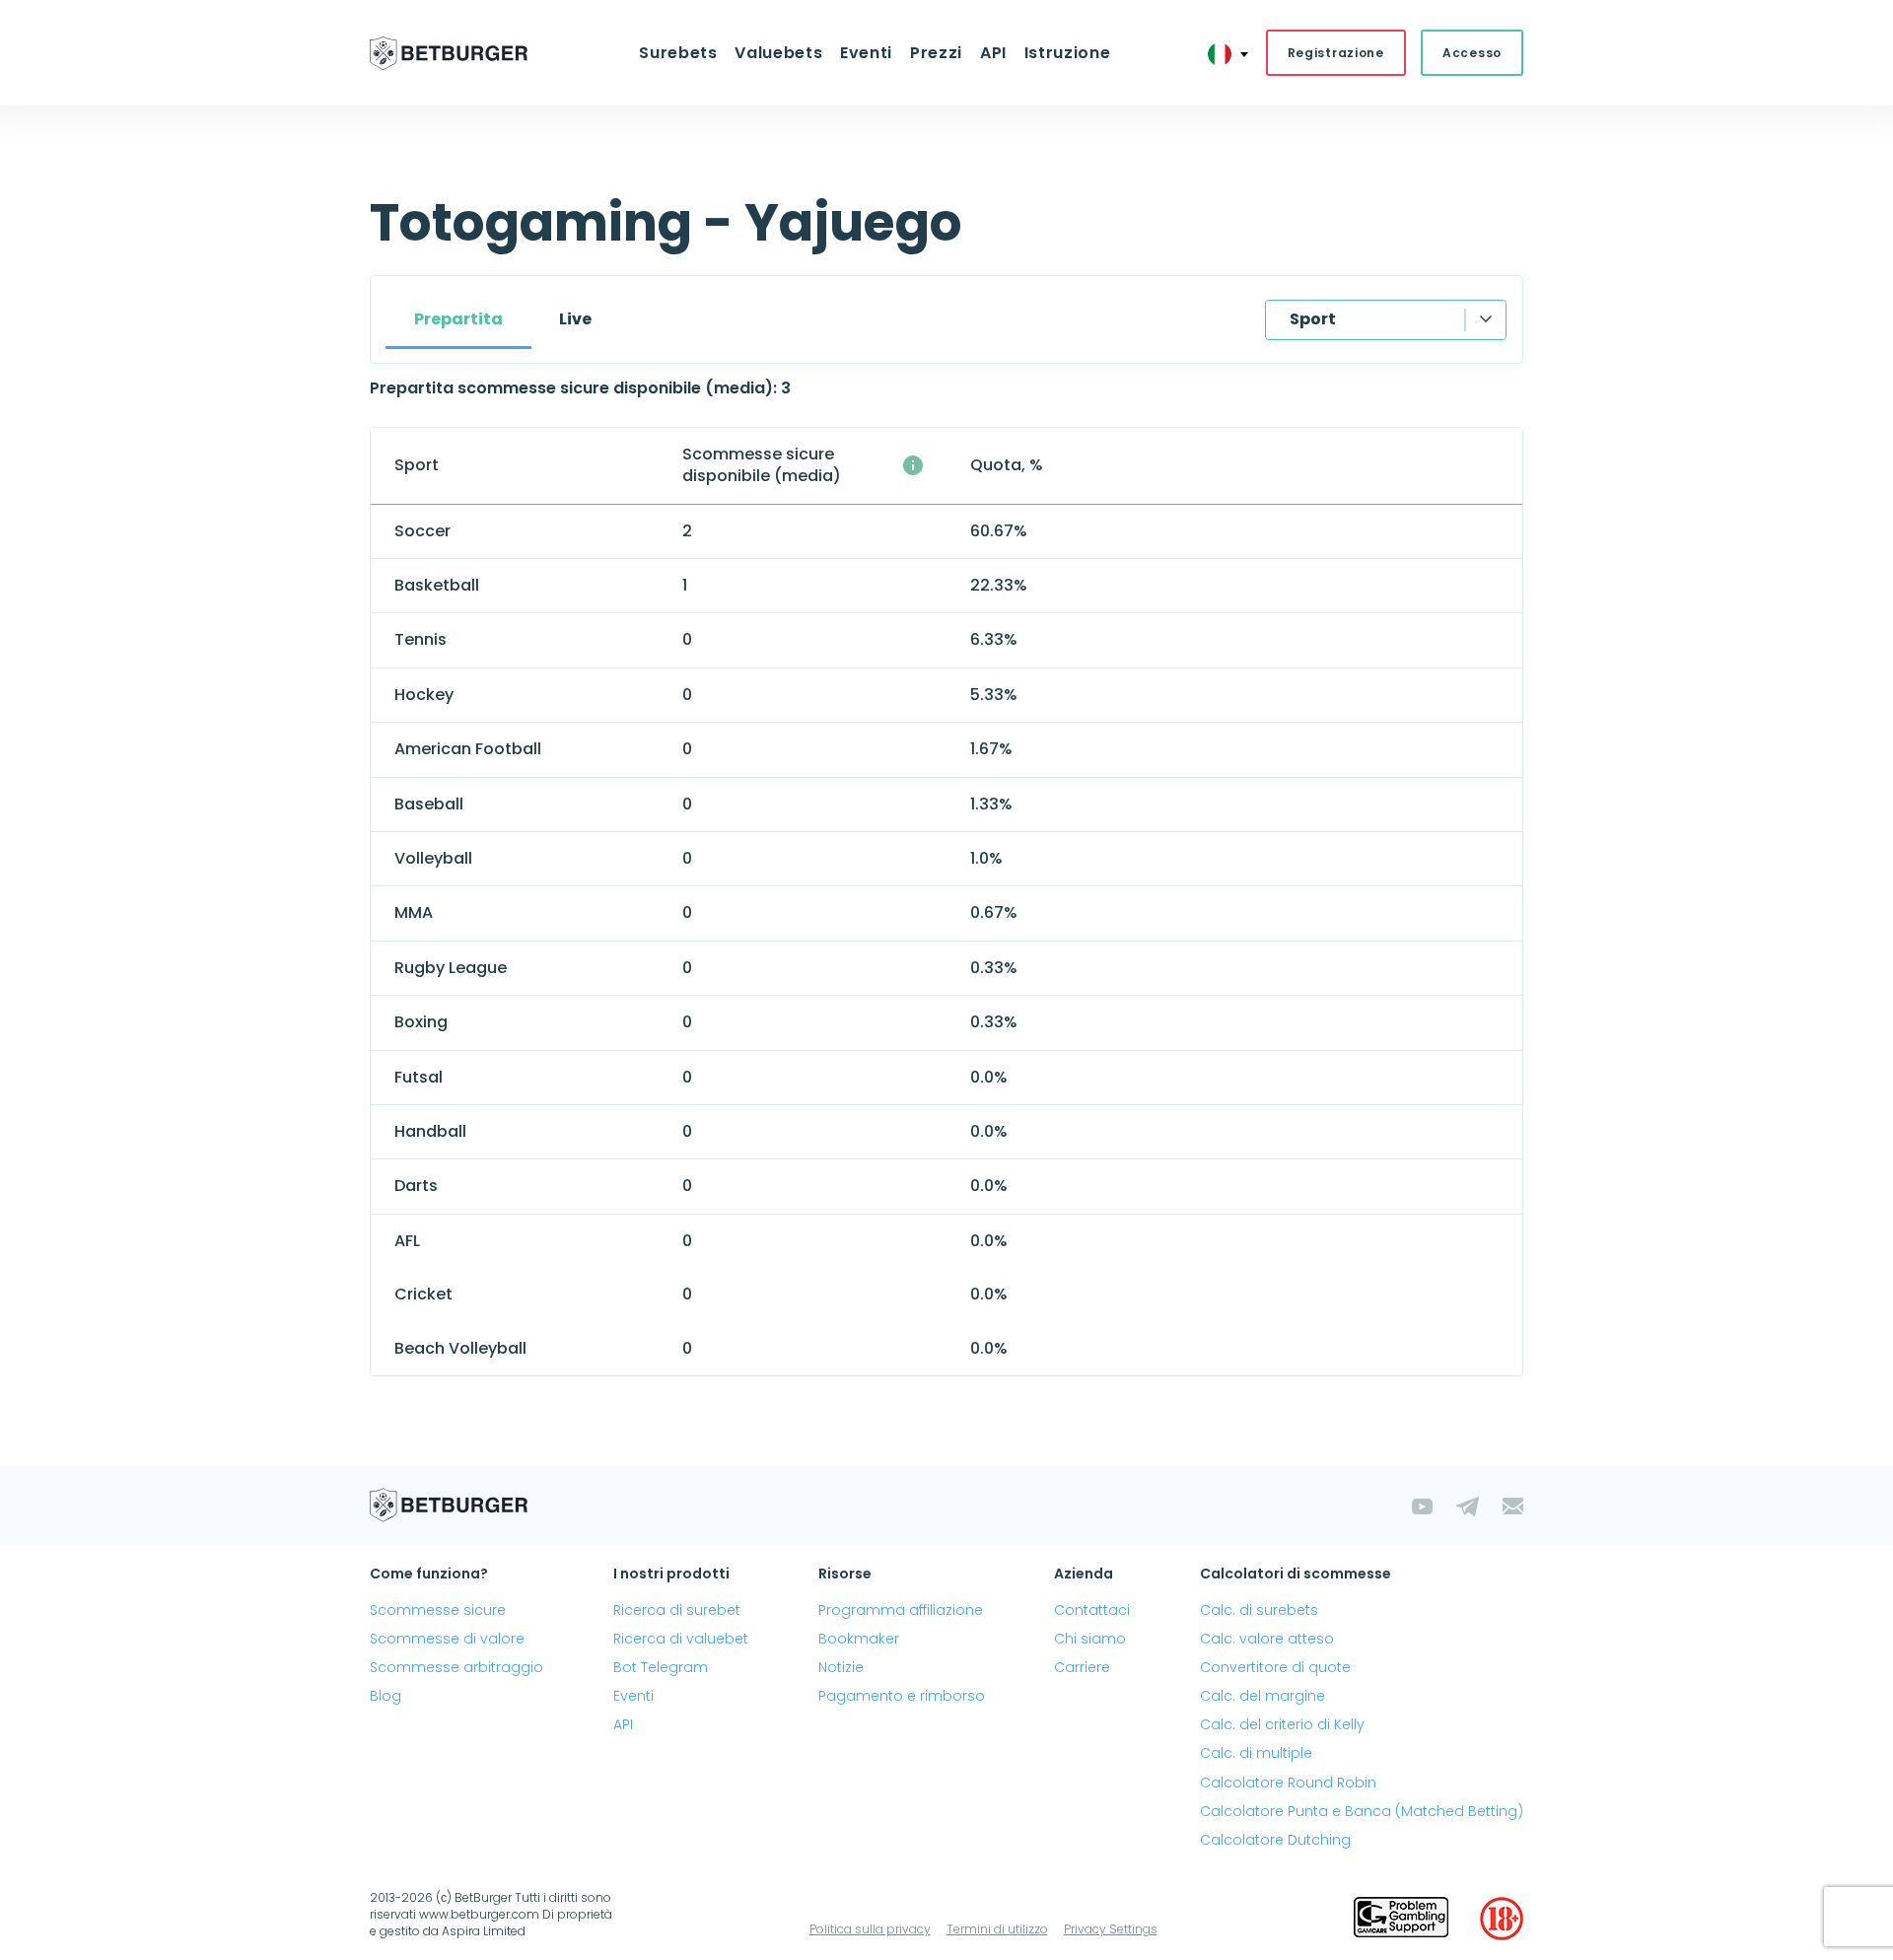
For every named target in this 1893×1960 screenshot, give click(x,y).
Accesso (1472, 53)
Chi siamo (1090, 1639)
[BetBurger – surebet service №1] (449, 53)
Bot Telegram (661, 1667)
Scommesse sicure (438, 1610)
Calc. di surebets (1259, 1610)
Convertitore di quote (1275, 1667)
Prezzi (936, 53)
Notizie (841, 1667)
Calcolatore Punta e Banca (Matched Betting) (1362, 1811)
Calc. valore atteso (1267, 1639)
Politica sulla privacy (870, 1929)
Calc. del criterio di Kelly (1282, 1724)
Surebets (678, 53)
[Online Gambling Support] (1401, 1919)
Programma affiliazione (901, 1610)
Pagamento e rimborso (902, 1696)
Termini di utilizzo (997, 1929)
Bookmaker (859, 1639)
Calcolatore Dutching (1275, 1840)
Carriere (1082, 1667)
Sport (1313, 319)
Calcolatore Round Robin (1288, 1783)
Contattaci (1092, 1610)
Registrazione (1336, 53)
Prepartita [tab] (458, 319)
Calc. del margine (1262, 1696)
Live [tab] (575, 319)
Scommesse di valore (447, 1639)
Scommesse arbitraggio (456, 1667)
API (993, 53)
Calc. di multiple (1256, 1753)
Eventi (633, 1696)
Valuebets (778, 53)
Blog (386, 1696)
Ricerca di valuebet (681, 1639)
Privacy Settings (1111, 1929)
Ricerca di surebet (677, 1610)
